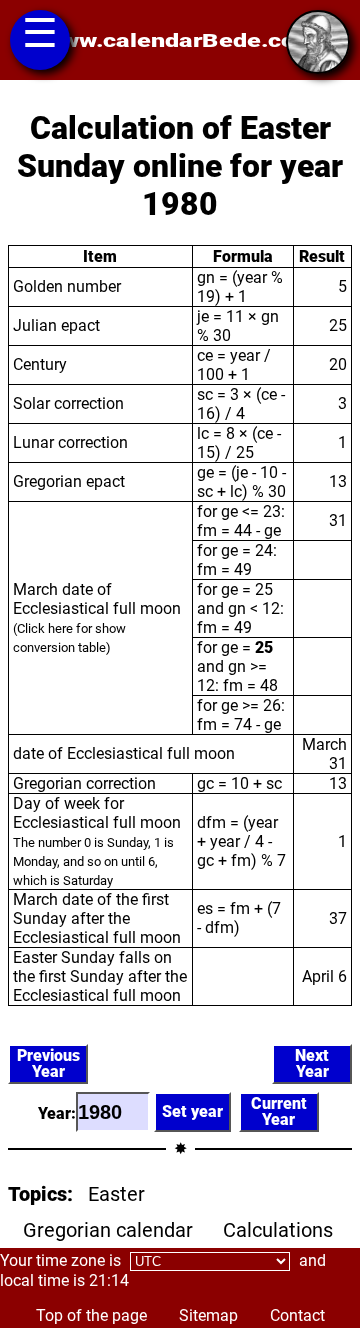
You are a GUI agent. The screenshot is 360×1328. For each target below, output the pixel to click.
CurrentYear (279, 1111)
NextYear (312, 1063)
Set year (192, 1111)
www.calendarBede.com (180, 40)
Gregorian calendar (108, 1230)
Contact (297, 1315)
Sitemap (208, 1315)
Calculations (278, 1230)
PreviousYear (48, 1063)
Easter (116, 1194)
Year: (57, 1113)
